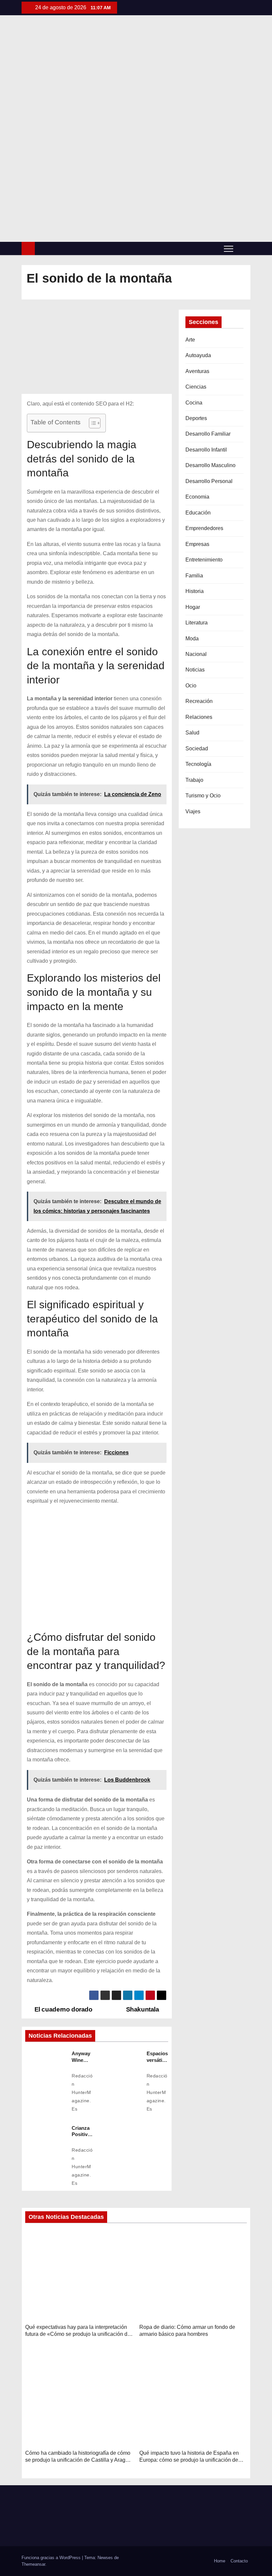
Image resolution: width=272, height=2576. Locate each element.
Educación (198, 513)
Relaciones (199, 717)
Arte (190, 340)
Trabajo (194, 780)
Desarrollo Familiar (208, 434)
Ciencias (196, 387)
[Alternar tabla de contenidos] (91, 423)
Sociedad (197, 749)
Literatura (197, 623)
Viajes (193, 811)
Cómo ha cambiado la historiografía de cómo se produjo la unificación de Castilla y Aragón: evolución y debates (79, 2460)
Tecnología (198, 764)
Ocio (191, 686)
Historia (195, 591)
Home (220, 2561)
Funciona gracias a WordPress (52, 2558)
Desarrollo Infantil (206, 450)
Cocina (194, 403)
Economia (197, 497)
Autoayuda (198, 355)
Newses (105, 2558)
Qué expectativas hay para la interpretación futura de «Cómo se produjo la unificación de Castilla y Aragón (78, 2334)
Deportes (196, 418)
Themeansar (33, 2564)
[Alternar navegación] (229, 248)
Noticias (195, 670)
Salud (192, 733)
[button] (243, 248)
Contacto (239, 2561)
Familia (194, 576)
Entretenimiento (204, 560)
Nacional (196, 654)
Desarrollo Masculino (210, 465)
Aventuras (197, 371)
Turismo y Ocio (203, 796)
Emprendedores (204, 528)
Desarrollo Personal (209, 481)
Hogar (193, 607)
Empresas (197, 544)
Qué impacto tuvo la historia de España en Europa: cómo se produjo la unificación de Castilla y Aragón (189, 2460)
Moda (192, 639)
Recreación (199, 701)
